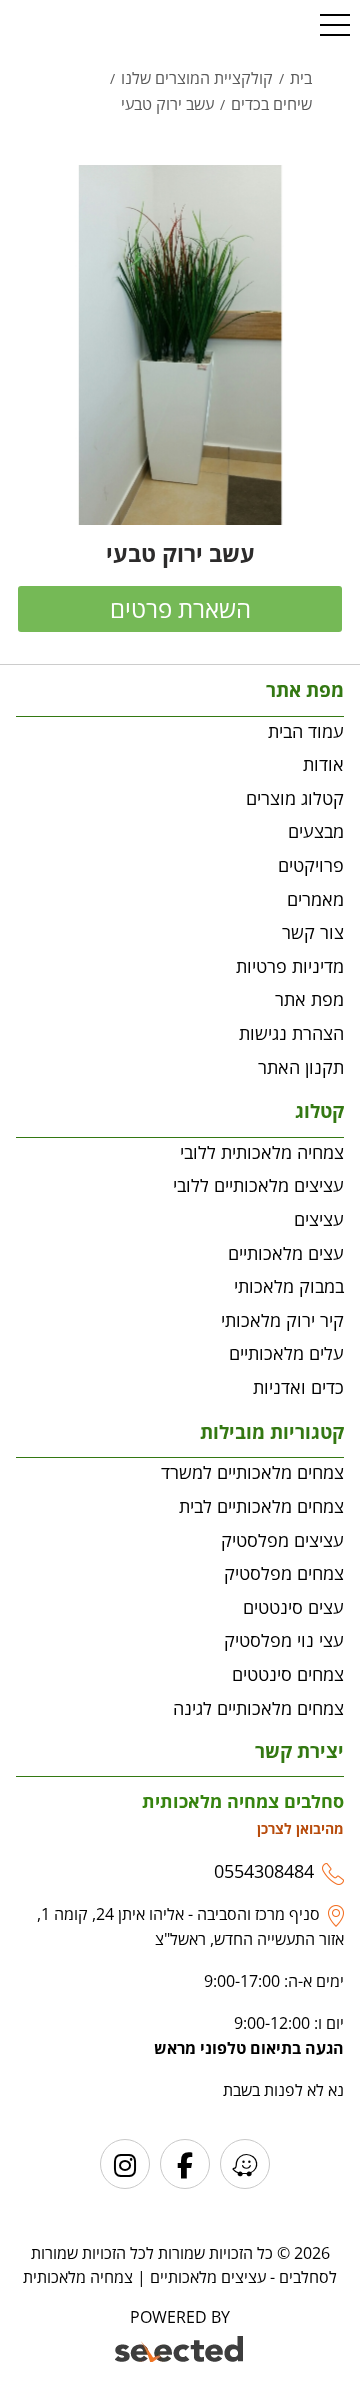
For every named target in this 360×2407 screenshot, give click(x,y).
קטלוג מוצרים (295, 798)
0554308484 (264, 1871)
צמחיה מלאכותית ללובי (262, 1152)
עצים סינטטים (293, 1607)
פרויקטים (311, 865)
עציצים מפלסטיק (282, 1540)
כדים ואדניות (298, 1387)
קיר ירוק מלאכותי (282, 1320)
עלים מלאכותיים (286, 1353)
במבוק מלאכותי (289, 1286)
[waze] (245, 2164)
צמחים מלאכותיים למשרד (252, 1472)
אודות (323, 764)
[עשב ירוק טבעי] (180, 345)
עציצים (319, 1219)
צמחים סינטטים (288, 1674)
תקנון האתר (301, 1067)
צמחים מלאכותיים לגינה (258, 1708)
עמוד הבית (306, 731)
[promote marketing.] (180, 2352)
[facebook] (185, 2164)
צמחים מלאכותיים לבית (261, 1506)
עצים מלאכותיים (286, 1253)
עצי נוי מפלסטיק (284, 1640)
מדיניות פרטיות (290, 966)
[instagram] (125, 2164)
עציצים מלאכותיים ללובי (258, 1185)
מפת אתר (309, 999)
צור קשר (313, 932)
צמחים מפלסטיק (284, 1573)
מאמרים (315, 899)
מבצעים (316, 831)
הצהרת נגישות (291, 1033)
